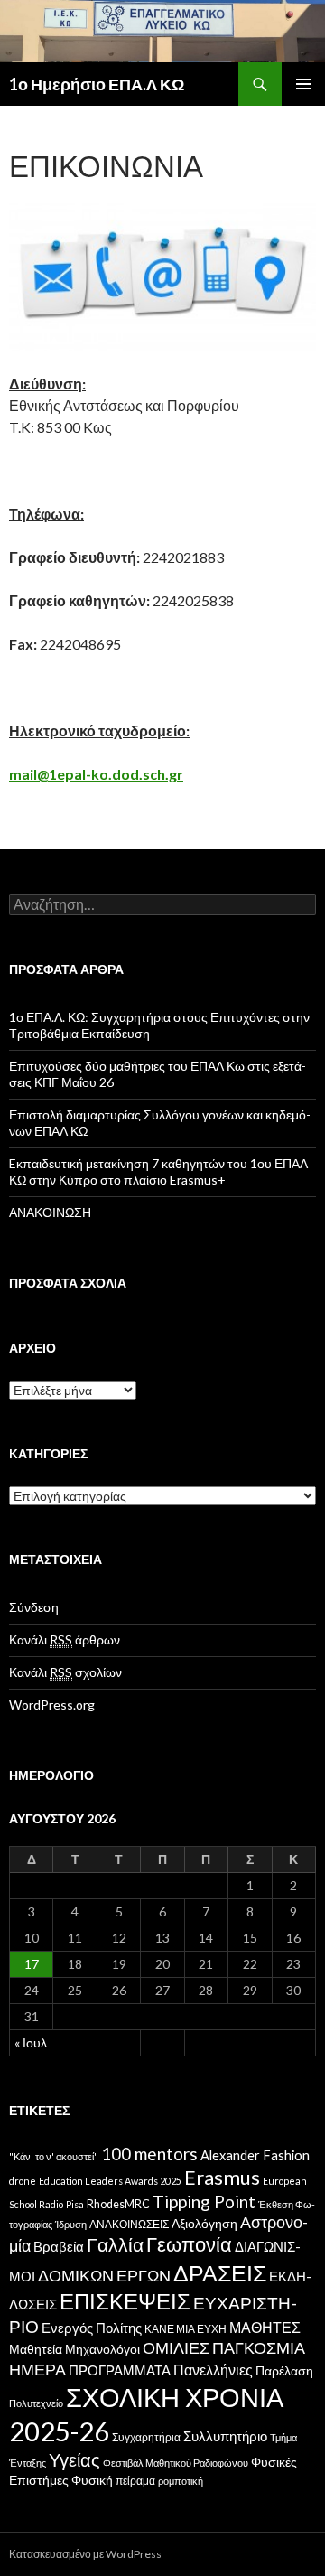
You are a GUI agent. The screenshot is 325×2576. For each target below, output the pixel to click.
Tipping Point (204, 2201)
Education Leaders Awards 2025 (110, 2181)
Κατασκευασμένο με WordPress (85, 2554)
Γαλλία (115, 2244)
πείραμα (135, 2481)
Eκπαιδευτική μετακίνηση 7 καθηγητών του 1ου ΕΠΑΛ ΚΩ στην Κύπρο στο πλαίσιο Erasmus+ (158, 1171)
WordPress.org (52, 1705)
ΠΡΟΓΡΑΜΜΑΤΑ (120, 2370)
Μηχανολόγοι (102, 2349)
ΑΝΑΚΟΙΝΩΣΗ (50, 1212)
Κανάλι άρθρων (65, 1639)
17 (32, 1964)
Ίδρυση (71, 2224)
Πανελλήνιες (213, 2370)
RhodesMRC (118, 2204)
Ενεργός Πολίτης (92, 2328)
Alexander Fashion (255, 2155)
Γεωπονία (189, 2244)
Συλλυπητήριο (225, 2436)
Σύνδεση (34, 1607)
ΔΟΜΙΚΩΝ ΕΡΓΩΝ (104, 2276)
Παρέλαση (284, 2371)
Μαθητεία (36, 2349)
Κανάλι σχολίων (65, 1672)
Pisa (75, 2204)
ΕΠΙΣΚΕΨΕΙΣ (125, 2301)
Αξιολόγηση (204, 2224)
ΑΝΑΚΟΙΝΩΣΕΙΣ (129, 2224)
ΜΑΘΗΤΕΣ (265, 2327)
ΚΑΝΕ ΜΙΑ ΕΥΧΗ (186, 2329)
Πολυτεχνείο (36, 2403)
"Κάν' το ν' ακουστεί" (54, 2156)
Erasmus (222, 2177)
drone (23, 2181)
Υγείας (74, 2459)
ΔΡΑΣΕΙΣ (220, 2272)
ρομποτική (181, 2481)
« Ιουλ (31, 2042)
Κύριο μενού (303, 84)
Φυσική (92, 2480)
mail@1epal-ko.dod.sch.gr (96, 774)
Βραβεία (59, 2246)
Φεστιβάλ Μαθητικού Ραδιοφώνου (176, 2463)
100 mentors (149, 2154)
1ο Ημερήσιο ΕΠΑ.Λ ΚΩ (97, 84)
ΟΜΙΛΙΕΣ (176, 2347)
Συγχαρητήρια (146, 2437)
